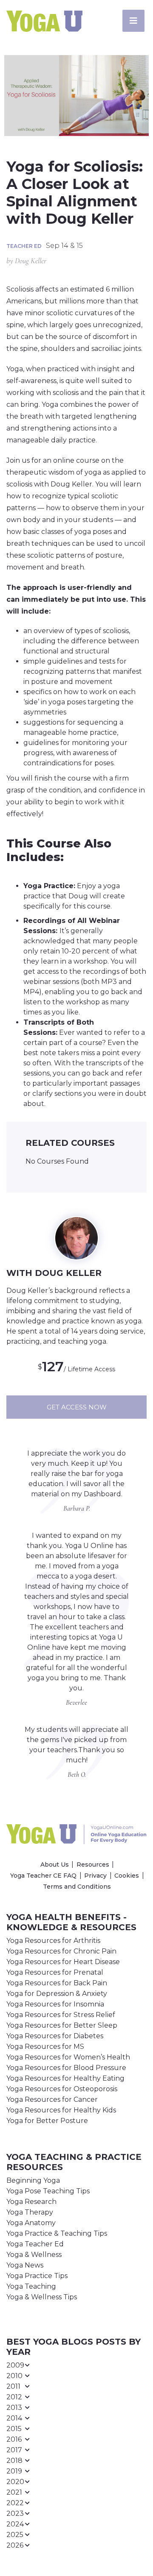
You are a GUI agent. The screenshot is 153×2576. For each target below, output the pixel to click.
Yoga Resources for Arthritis (53, 1941)
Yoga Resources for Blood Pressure (66, 2068)
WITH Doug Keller (54, 1273)
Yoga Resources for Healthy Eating (65, 2078)
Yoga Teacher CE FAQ (43, 1876)
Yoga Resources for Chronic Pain (61, 1951)
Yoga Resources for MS (45, 2047)
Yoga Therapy (30, 2212)
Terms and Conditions (77, 1887)
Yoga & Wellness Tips (42, 2297)
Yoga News (25, 2265)
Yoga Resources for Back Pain (57, 1983)
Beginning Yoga (33, 2180)
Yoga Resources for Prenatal (55, 1972)
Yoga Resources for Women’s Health (68, 2057)
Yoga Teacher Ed (35, 2244)
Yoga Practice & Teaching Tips (57, 2233)
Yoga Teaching (31, 2286)
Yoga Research (31, 2202)
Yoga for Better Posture (47, 2121)
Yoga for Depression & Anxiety (57, 1994)
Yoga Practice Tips (37, 2276)
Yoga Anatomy (31, 2223)
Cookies (127, 1876)
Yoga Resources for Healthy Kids (61, 2110)
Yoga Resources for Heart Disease (63, 1962)
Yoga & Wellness (34, 2255)
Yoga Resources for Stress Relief (61, 2015)
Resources (93, 1865)
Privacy (95, 1876)
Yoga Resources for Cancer (52, 2099)
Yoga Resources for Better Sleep (62, 2025)
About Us (55, 1865)
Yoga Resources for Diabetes (55, 2036)
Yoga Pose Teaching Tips (48, 2191)
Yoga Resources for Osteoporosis (62, 2089)
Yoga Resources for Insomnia (55, 2004)
